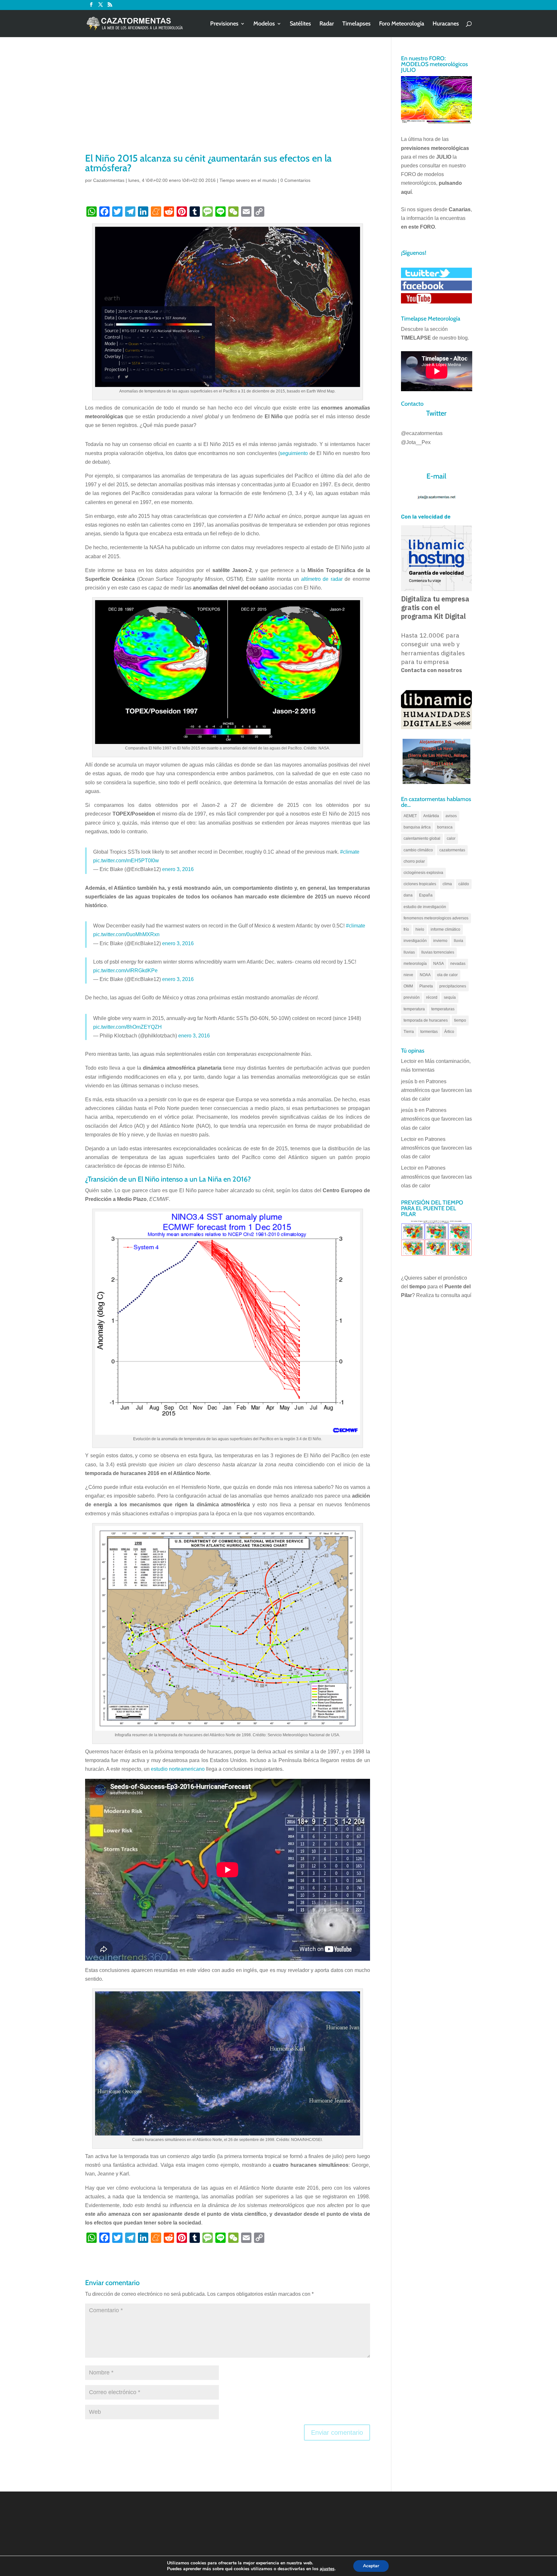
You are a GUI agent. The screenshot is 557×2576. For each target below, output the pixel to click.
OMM (408, 986)
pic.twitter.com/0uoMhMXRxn (126, 934)
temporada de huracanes (426, 1020)
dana (408, 895)
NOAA (425, 975)
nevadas (458, 964)
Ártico (449, 1032)
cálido (464, 884)
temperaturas (443, 1009)
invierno (440, 941)
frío (406, 929)
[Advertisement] (228, 103)
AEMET (410, 816)
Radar (327, 24)
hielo (420, 929)
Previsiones (224, 24)
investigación (415, 941)
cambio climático (418, 850)
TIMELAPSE (416, 338)
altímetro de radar (322, 579)
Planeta (426, 986)
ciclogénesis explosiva (423, 873)
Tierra (409, 1032)
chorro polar (414, 861)
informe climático (445, 929)
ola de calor (447, 975)
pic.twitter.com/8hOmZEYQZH (127, 1027)
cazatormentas (452, 850)
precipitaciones (453, 986)
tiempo (460, 1020)
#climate (350, 852)
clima (447, 884)
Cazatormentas (109, 180)
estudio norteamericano (178, 1769)
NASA (439, 964)
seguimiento (294, 453)
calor (451, 838)
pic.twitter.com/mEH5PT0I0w (126, 861)
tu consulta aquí (453, 1295)
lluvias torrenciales (438, 952)
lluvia (459, 941)
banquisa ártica (417, 827)
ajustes (327, 2569)
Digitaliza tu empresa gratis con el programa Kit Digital (435, 608)
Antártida (431, 816)
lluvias (409, 952)
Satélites (300, 24)
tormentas (429, 1032)
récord (432, 997)
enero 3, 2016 (178, 869)
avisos (451, 816)
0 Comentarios (295, 180)
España (426, 895)
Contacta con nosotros (431, 670)
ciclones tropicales (420, 884)
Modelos (264, 24)
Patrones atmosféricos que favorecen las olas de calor (436, 1090)
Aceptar (371, 2566)
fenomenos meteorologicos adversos (436, 918)
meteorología (415, 964)
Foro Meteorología (402, 24)
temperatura (414, 1009)
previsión (412, 997)
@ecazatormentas (422, 433)
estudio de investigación (425, 907)
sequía (450, 997)
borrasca (445, 827)
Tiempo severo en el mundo (248, 180)
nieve (408, 975)
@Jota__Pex (416, 442)
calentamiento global (422, 838)
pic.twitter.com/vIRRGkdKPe (125, 971)
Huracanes (446, 24)
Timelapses (357, 24)
